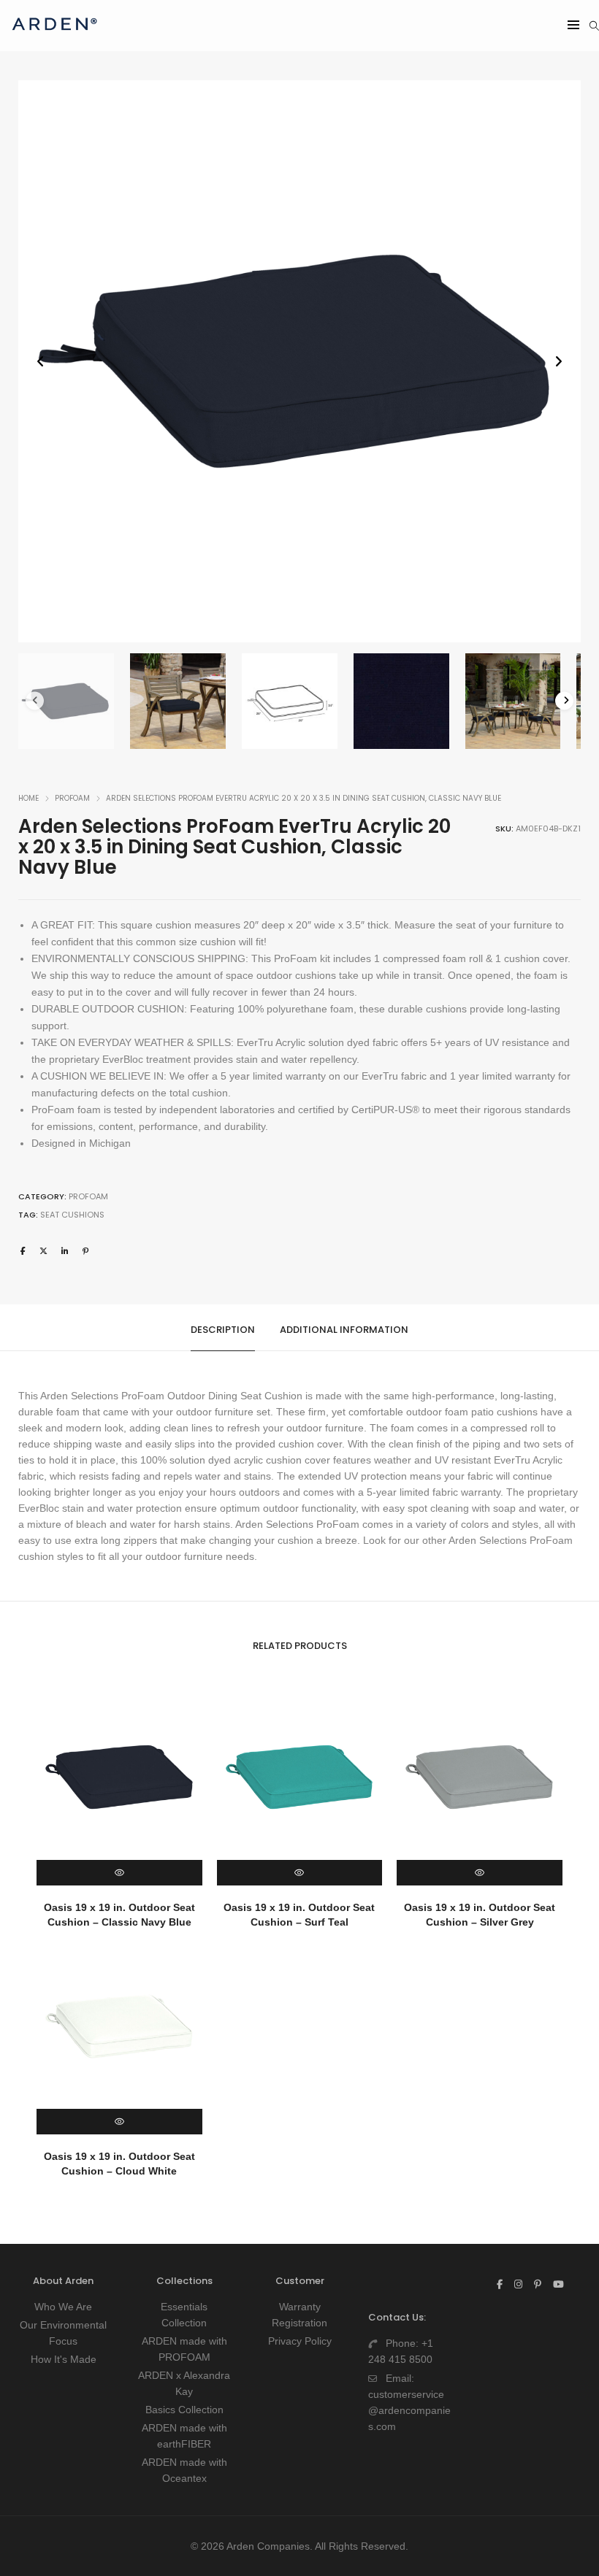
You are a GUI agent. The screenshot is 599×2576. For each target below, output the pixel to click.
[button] (558, 362)
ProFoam (72, 798)
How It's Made (64, 2359)
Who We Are (63, 2307)
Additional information (344, 1330)
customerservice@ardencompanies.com (409, 2410)
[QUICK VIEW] (119, 1873)
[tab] (223, 1328)
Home (28, 798)
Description (223, 1330)
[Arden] (54, 36)
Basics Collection (184, 2410)
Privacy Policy (300, 2341)
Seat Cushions (72, 1215)
